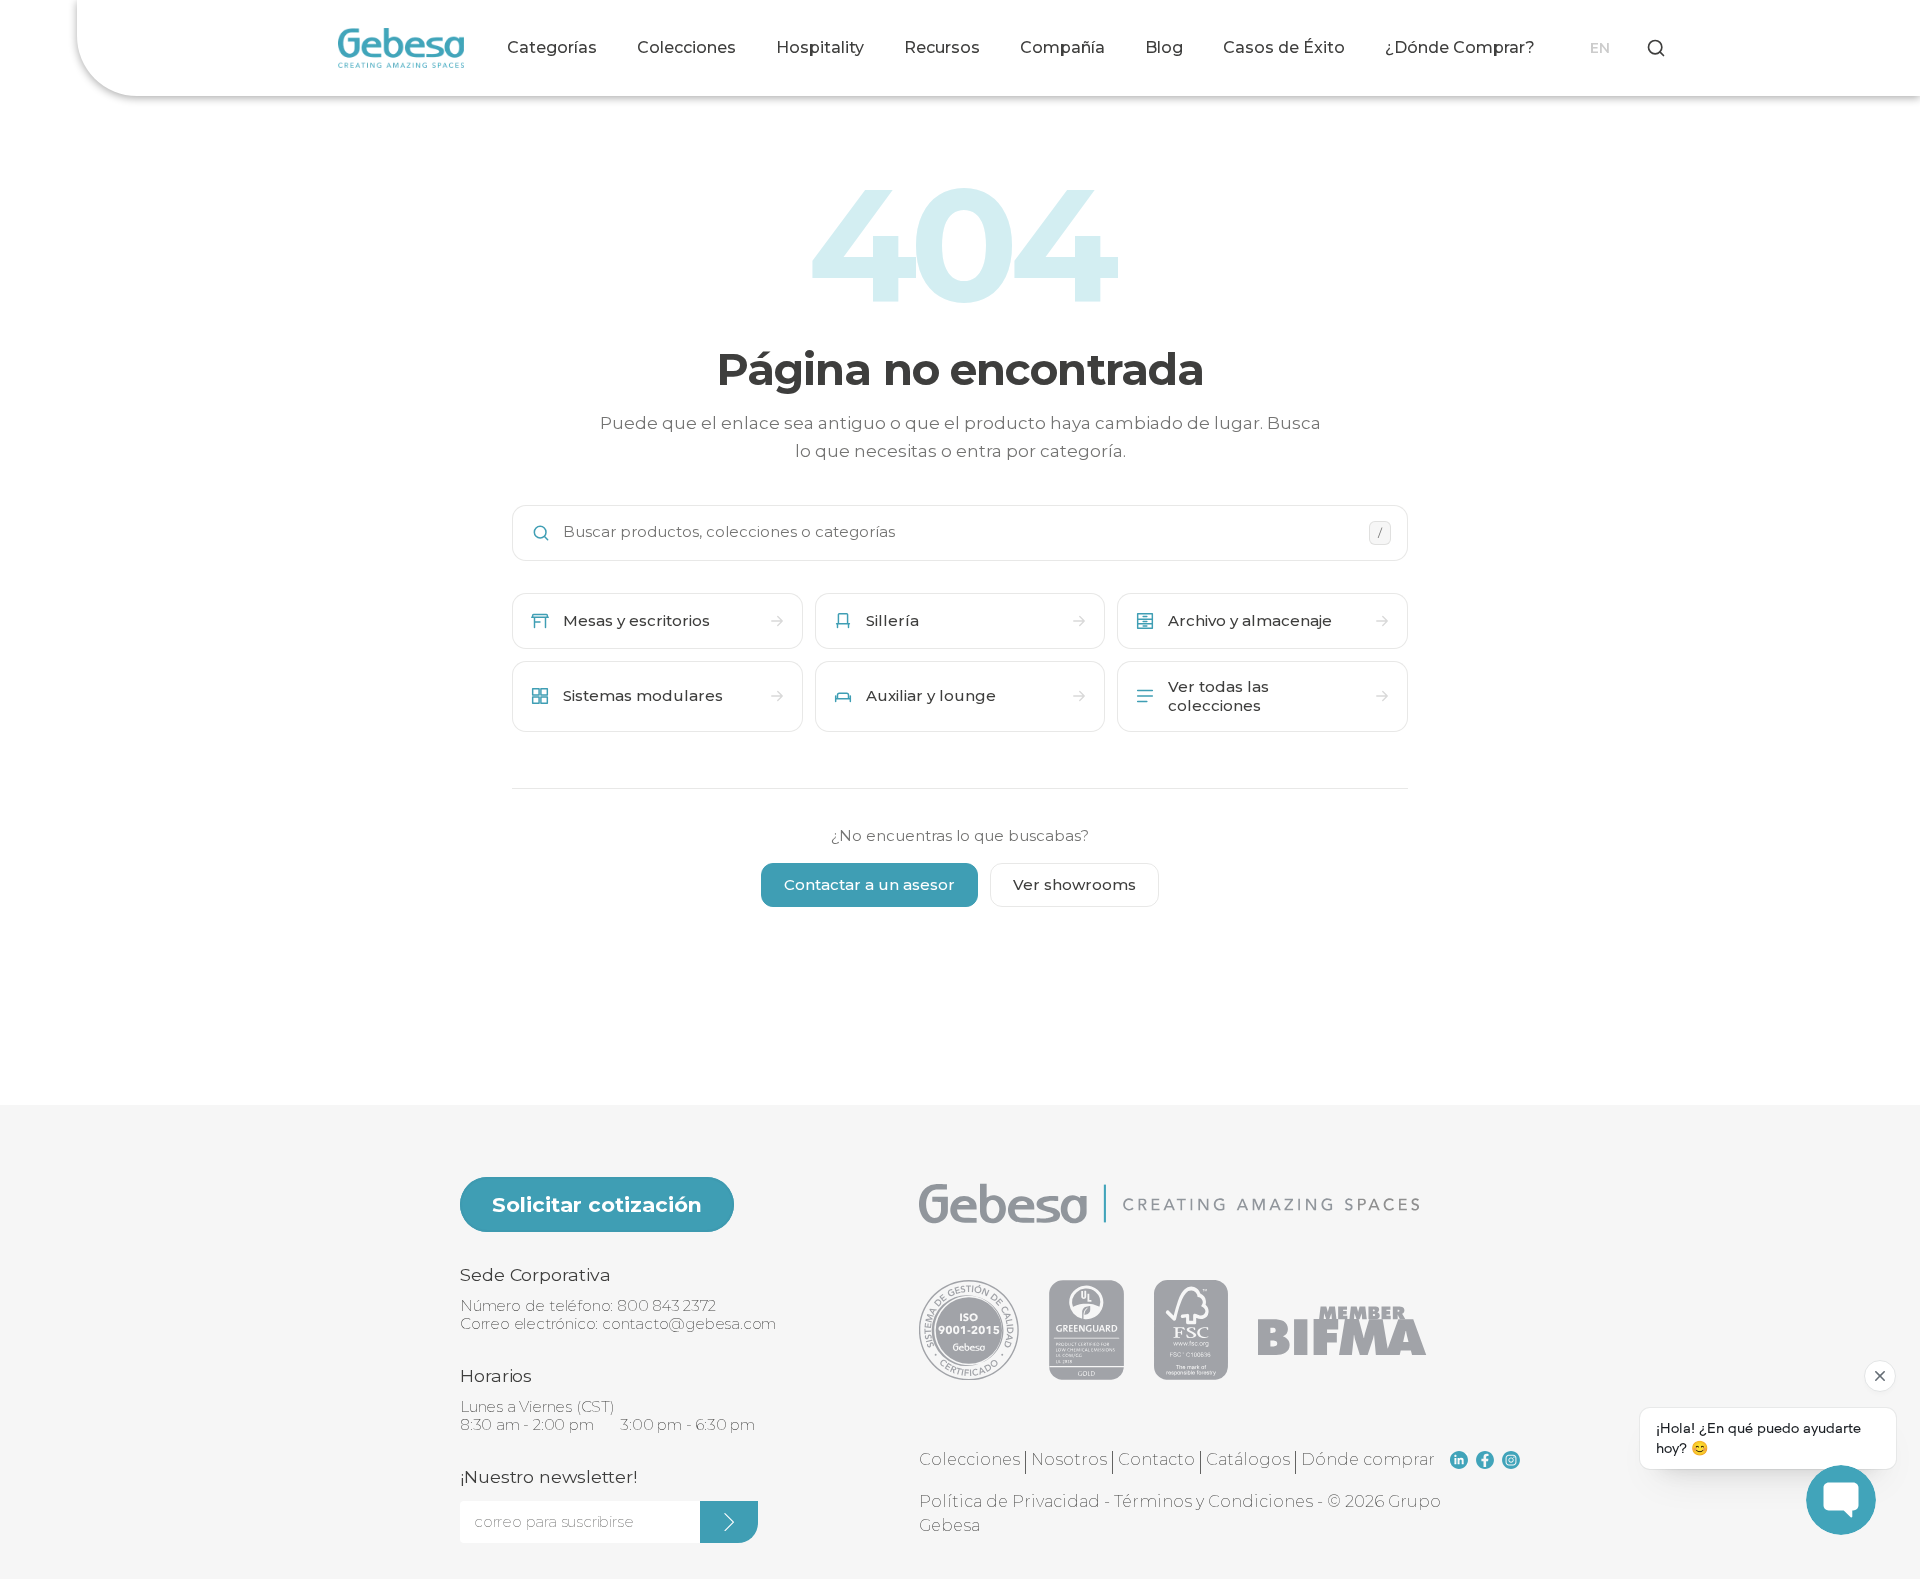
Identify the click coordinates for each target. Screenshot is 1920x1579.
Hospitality (820, 47)
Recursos (942, 47)
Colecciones (686, 47)
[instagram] (1511, 1460)
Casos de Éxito (1284, 47)
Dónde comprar (1368, 1459)
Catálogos (1248, 1459)
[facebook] (1485, 1460)
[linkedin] (1459, 1460)
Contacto (1156, 1459)
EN (1600, 48)
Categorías (552, 47)
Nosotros (1069, 1459)
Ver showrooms (1074, 884)
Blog (1164, 47)
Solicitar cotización (597, 1204)
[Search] (1656, 48)
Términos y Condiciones (1213, 1501)
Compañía (1062, 47)
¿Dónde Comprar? (1460, 47)
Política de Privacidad (1009, 1501)
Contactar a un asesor (869, 884)
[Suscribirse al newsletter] (729, 1522)
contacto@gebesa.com (689, 1323)
